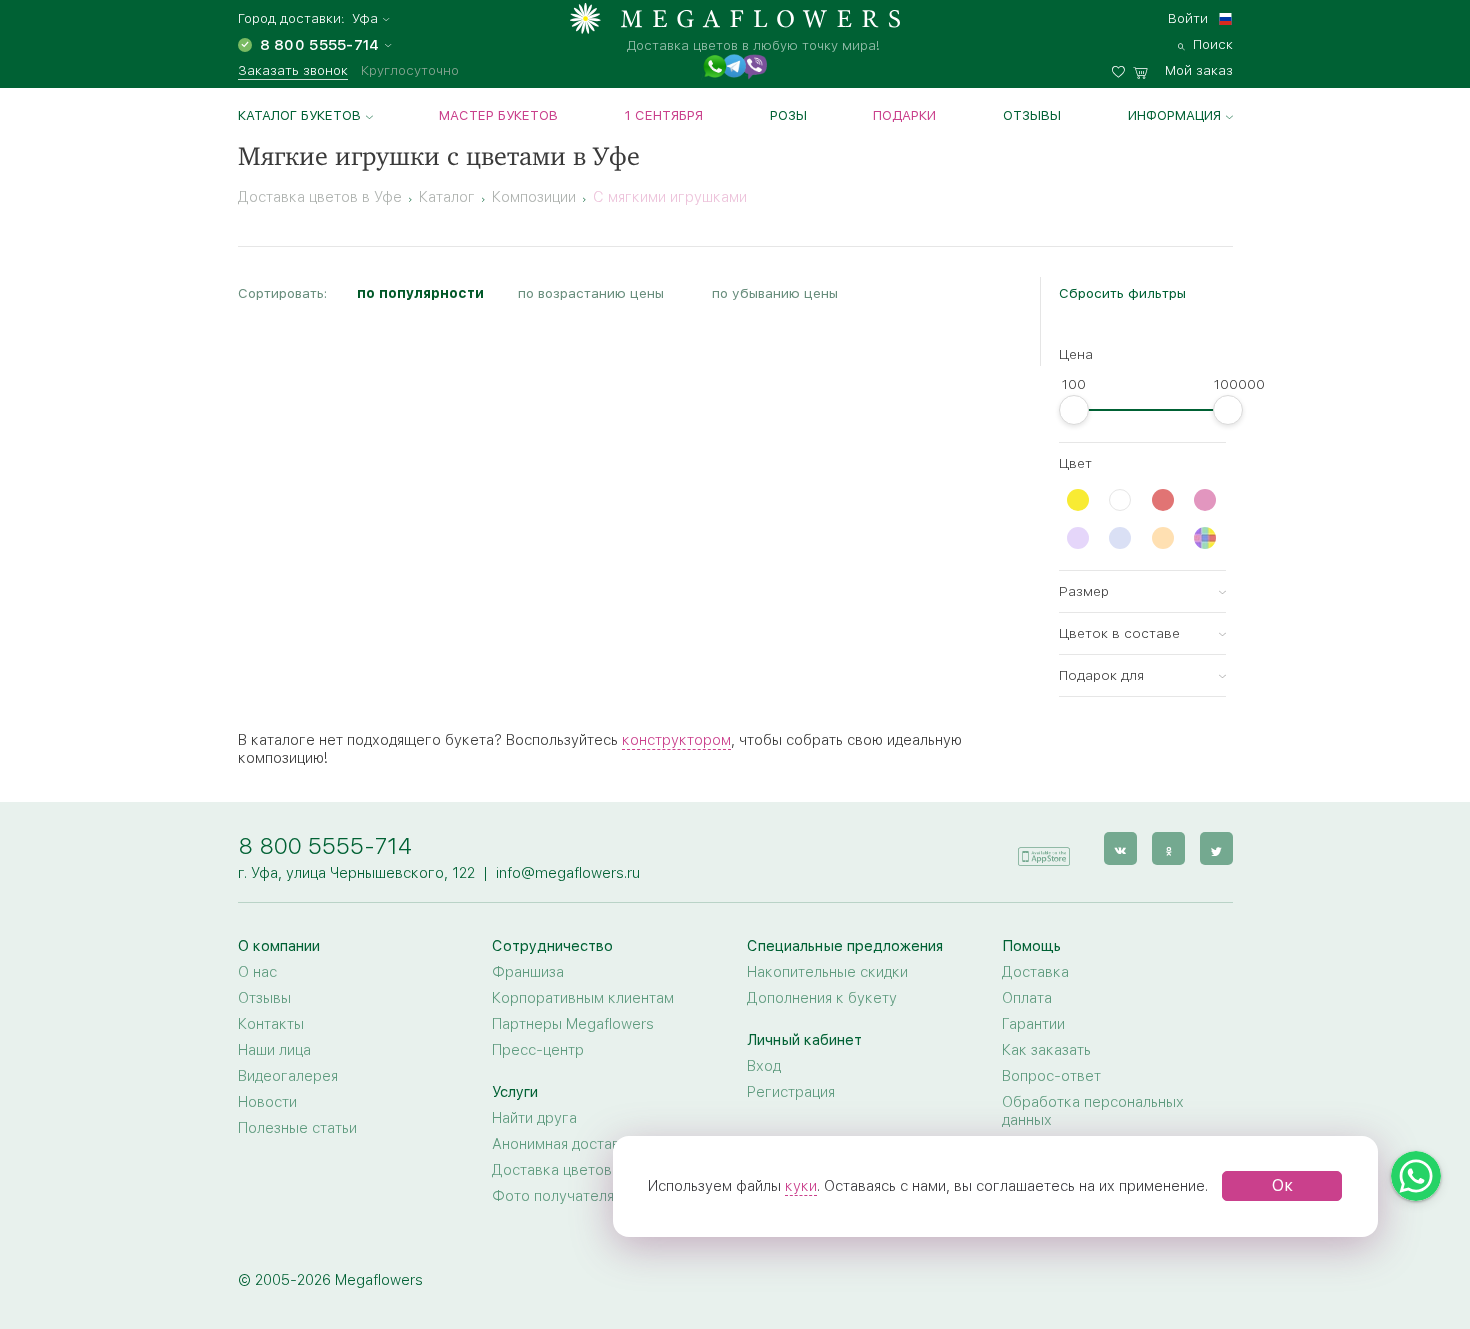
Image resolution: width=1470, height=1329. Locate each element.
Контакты (271, 1024)
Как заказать (1046, 1050)
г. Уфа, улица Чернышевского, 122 (356, 873)
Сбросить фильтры (1122, 293)
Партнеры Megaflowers (573, 1024)
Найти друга (534, 1118)
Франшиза (528, 972)
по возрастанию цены (591, 293)
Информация (1174, 115)
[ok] (1168, 848)
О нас (257, 972)
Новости (267, 1102)
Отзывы (1032, 115)
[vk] (1120, 848)
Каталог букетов (299, 115)
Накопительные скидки (827, 972)
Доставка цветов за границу (591, 1170)
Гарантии (1033, 1024)
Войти (1188, 18)
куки (801, 1186)
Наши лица (274, 1050)
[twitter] (1216, 848)
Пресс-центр (538, 1050)
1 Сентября (664, 115)
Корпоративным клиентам (583, 998)
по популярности (420, 293)
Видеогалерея (288, 1076)
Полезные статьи (297, 1128)
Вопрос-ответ (1051, 1076)
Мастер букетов (498, 115)
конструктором (676, 740)
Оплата (1027, 998)
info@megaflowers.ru (568, 873)
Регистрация (791, 1092)
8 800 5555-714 (325, 845)
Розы (788, 115)
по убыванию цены (775, 293)
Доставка (1035, 972)
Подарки (904, 115)
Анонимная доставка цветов (590, 1144)
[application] (1044, 847)
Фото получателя (553, 1196)
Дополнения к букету (822, 998)
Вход (764, 1066)
